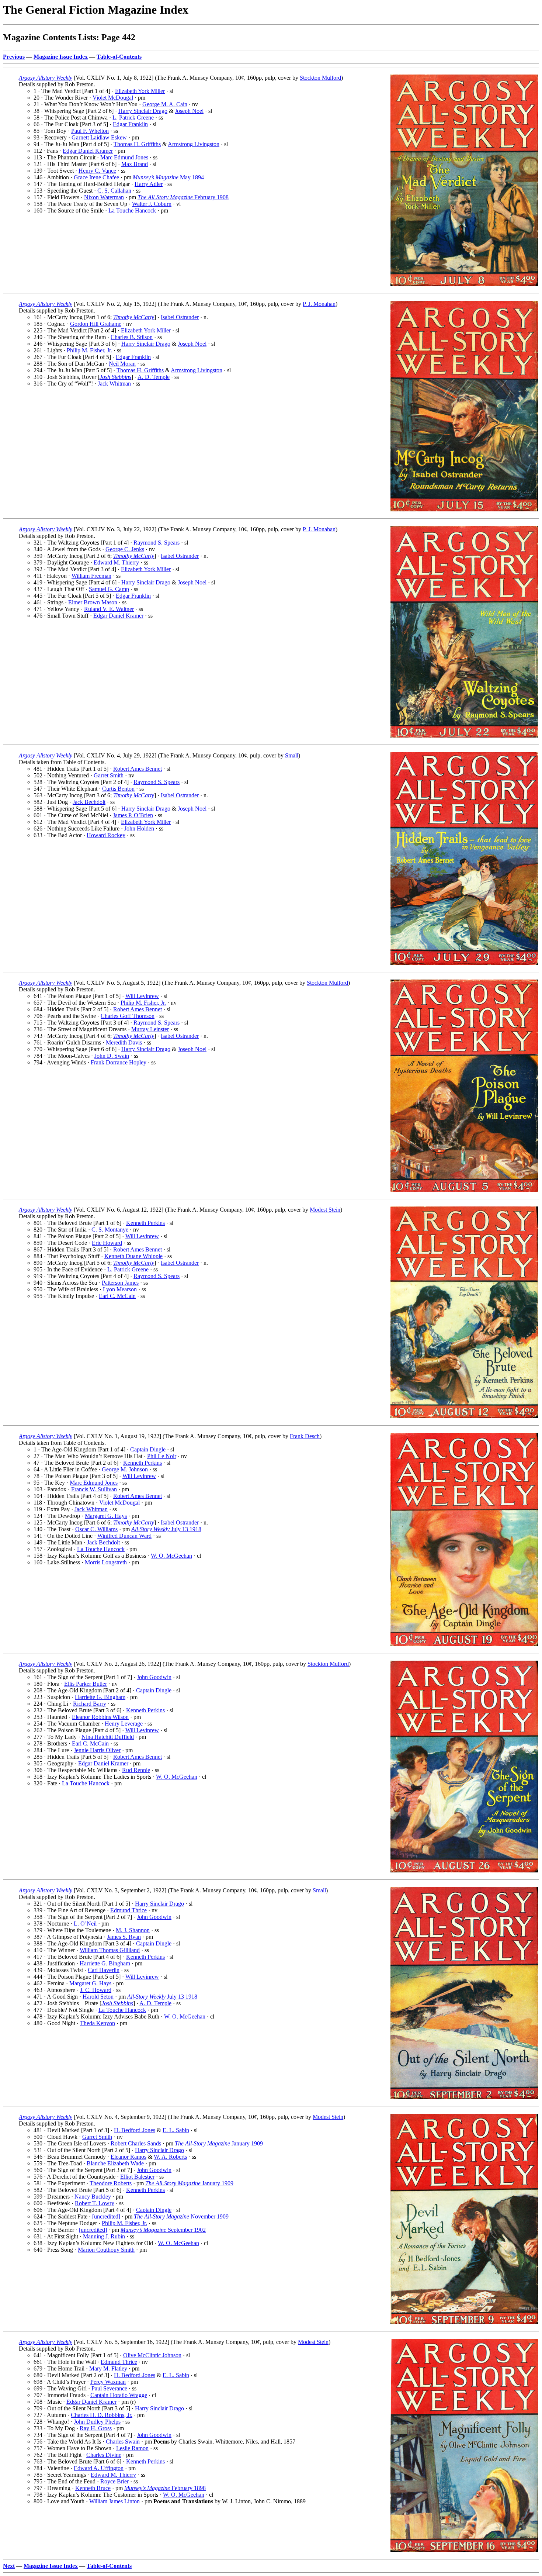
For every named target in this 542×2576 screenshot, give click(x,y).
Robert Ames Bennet (138, 769)
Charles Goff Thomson (128, 1016)
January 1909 (219, 2143)
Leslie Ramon (132, 2448)
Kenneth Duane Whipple (133, 1256)
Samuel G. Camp (109, 589)
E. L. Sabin (176, 2130)
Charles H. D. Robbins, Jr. (102, 2415)
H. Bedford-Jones (135, 2130)
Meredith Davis (124, 1042)
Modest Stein (325, 1210)
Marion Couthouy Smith (106, 2250)
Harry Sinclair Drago (143, 111)
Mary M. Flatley (108, 2368)
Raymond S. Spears (157, 543)
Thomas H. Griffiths (137, 144)
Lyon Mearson (120, 1289)
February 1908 (183, 197)
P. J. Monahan (319, 304)
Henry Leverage (124, 1724)
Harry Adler (149, 184)
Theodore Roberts (111, 2183)
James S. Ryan (124, 1937)
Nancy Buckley (93, 2197)
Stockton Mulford (320, 78)
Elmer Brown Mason (93, 602)
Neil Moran (122, 364)
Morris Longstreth (106, 1562)
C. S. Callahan (114, 191)
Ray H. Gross (96, 2428)
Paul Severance (109, 2388)
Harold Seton (98, 1997)
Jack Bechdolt (89, 802)
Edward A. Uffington (99, 2468)
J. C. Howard (96, 1990)
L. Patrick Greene (133, 118)
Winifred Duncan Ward (124, 1536)
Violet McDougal (113, 98)
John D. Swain (112, 1056)
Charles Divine (104, 2455)
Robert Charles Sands (136, 2143)
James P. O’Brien (133, 815)
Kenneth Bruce (93, 2488)
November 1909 (181, 2216)
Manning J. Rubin (104, 2236)
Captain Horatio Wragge (119, 2395)
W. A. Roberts (170, 2157)
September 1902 (163, 2230)
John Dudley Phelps (97, 2422)
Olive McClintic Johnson (152, 2355)
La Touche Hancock (132, 210)
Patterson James (120, 1283)
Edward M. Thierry (116, 562)
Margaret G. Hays (106, 1516)
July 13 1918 (166, 1529)
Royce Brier (114, 2481)
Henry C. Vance (97, 171)
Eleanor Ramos (128, 2157)
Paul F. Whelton (90, 131)
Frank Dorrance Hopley (119, 1062)
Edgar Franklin (130, 124)
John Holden (139, 828)
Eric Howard (107, 1243)
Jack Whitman (114, 384)
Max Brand (135, 164)
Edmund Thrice (128, 1910)
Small (292, 755)
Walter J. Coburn (152, 204)
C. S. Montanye (110, 1230)
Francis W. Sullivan (94, 1489)
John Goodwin (154, 1677)
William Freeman (91, 576)
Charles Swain (123, 2442)
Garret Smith (109, 775)
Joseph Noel (189, 111)
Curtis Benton (118, 789)
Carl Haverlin (104, 1970)
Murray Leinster (150, 1029)
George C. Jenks (125, 549)
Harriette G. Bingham (100, 1697)
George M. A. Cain (165, 104)
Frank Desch (305, 1436)
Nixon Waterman (104, 197)
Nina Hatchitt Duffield (108, 1737)
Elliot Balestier (137, 2177)
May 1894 (168, 177)
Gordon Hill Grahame (96, 324)
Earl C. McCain (117, 1296)
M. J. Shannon (133, 1930)
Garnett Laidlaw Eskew (99, 137)
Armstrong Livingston (194, 144)
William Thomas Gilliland (110, 1950)
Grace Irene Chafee (96, 177)
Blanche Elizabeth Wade (115, 2163)
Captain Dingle (148, 1449)
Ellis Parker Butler (86, 1684)
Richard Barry (90, 1704)
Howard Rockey (106, 835)
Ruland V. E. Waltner (109, 609)
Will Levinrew (142, 996)
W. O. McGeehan (171, 1556)
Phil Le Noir (162, 1456)
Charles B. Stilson (132, 337)
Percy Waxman (108, 2382)
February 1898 (165, 2488)
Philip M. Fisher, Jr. (89, 350)
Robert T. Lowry (95, 2203)
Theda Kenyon (98, 2023)
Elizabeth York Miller (140, 91)
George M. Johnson (125, 1469)
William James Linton (114, 2501)
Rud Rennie (136, 1770)
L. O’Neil (85, 1924)
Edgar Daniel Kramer (88, 151)
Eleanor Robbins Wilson (100, 1717)
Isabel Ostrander (180, 317)
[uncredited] (106, 2216)
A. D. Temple (154, 377)
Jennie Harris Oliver (97, 1750)
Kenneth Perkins (145, 1223)
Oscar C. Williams (96, 1529)
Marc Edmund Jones (124, 157)
